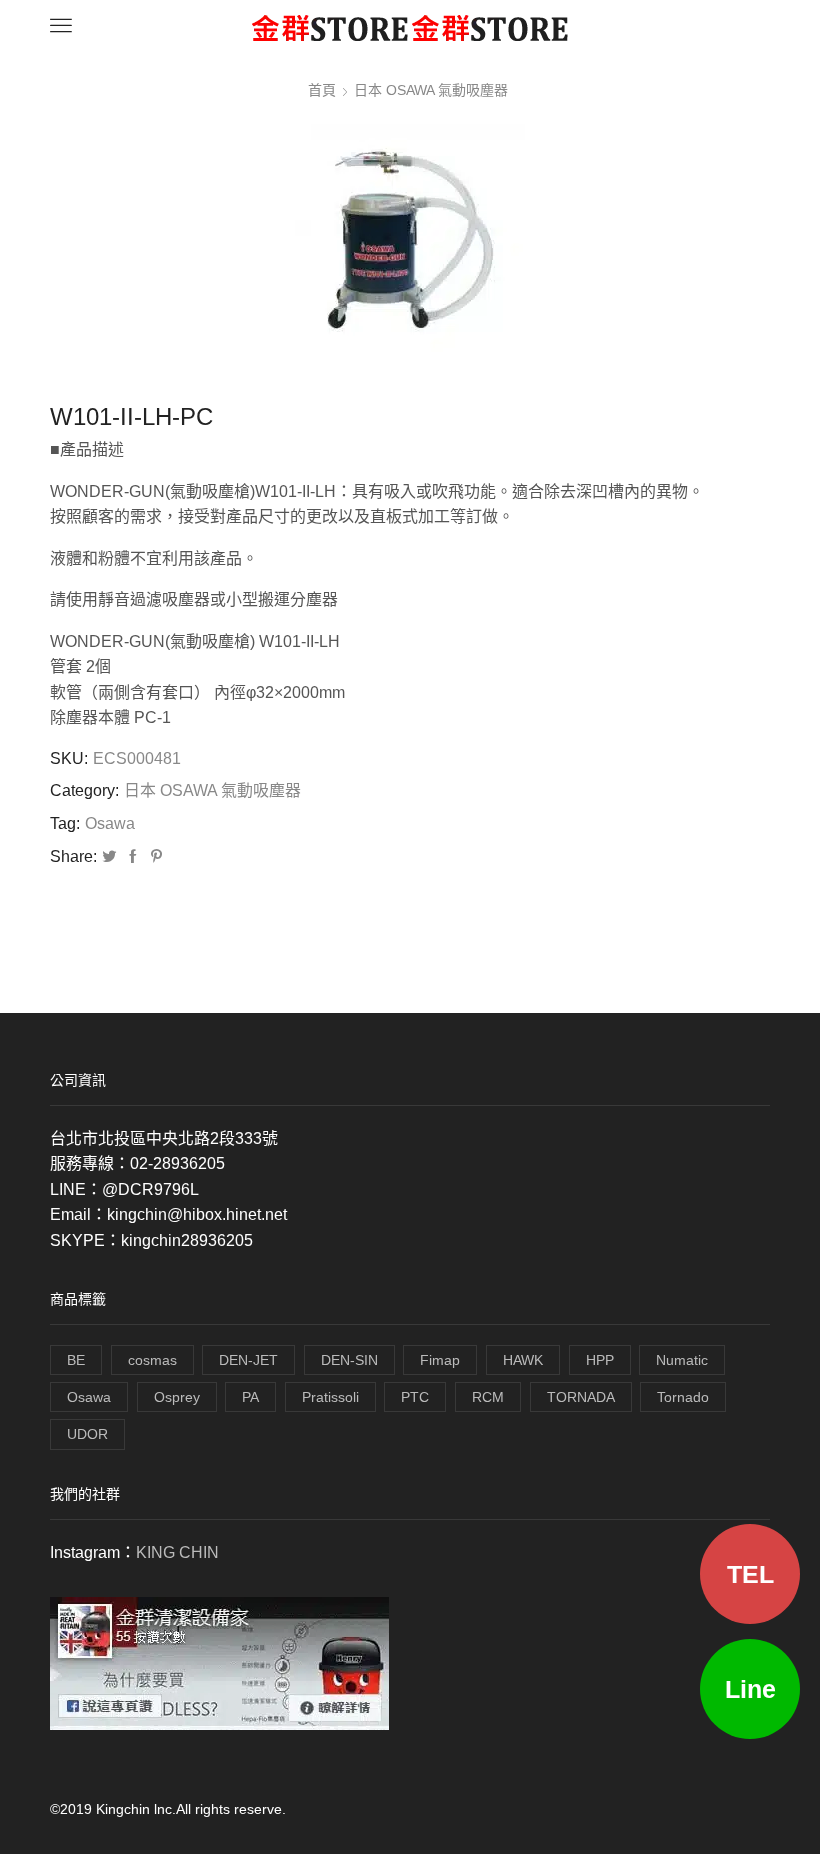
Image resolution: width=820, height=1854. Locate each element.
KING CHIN (177, 1552)
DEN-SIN (349, 1360)
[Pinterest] (154, 857)
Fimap (440, 1360)
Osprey (177, 1397)
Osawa (110, 823)
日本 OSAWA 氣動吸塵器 (431, 90)
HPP (600, 1360)
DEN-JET (248, 1360)
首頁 (322, 90)
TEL (750, 1574)
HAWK (523, 1360)
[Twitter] (109, 857)
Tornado (683, 1397)
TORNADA (581, 1397)
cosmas (152, 1360)
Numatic (682, 1360)
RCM (488, 1397)
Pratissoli (330, 1397)
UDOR (87, 1434)
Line (750, 1689)
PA (250, 1397)
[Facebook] (133, 857)
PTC (415, 1397)
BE (76, 1360)
